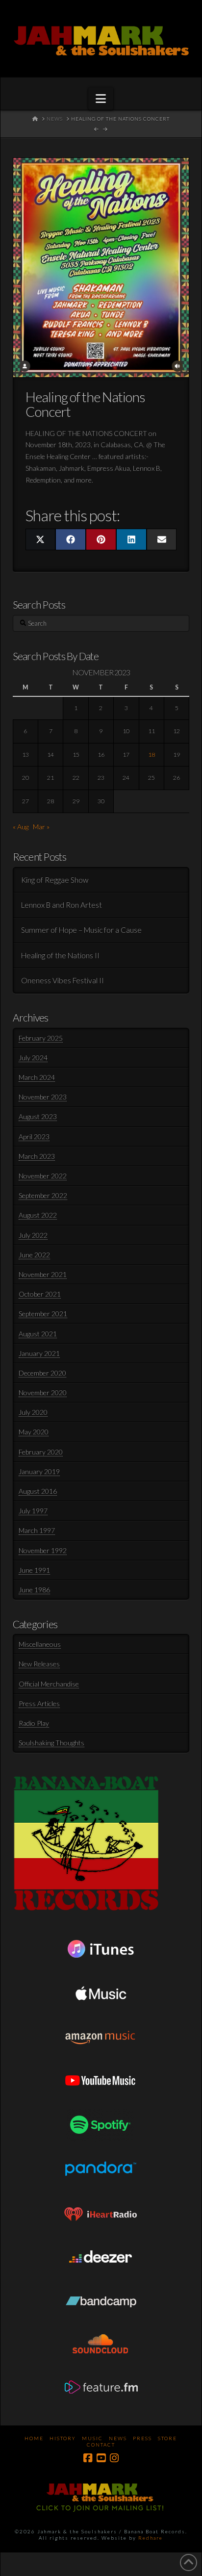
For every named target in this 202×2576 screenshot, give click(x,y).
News (118, 2438)
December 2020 (42, 1373)
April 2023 (34, 1136)
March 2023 (37, 1156)
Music (92, 2438)
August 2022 (38, 1215)
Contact (101, 2445)
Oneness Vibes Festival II (63, 980)
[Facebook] (88, 2458)
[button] (101, 99)
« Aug (21, 827)
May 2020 (34, 1432)
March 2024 (37, 1077)
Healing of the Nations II (60, 955)
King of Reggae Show (55, 880)
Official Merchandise (49, 1684)
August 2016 (38, 1491)
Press (142, 2438)
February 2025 (41, 1038)
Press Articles (39, 1703)
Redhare (151, 2538)
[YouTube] (101, 2458)
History (63, 2438)
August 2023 (38, 1116)
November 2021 (43, 1274)
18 (151, 754)
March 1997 (37, 1530)
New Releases (39, 1664)
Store (167, 2438)
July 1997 (33, 1511)
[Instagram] (114, 2458)
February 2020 (41, 1452)
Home (34, 2438)
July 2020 (33, 1412)
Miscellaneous (40, 1644)
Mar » (41, 827)
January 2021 (39, 1353)
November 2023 (43, 1097)
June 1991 (34, 1570)
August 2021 (38, 1334)
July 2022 (33, 1235)
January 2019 (39, 1471)
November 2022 (43, 1176)
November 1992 (43, 1550)
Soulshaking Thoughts (51, 1743)
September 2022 (43, 1195)
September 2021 (43, 1314)
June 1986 (34, 1590)
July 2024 (33, 1058)
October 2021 (40, 1294)
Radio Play (34, 1723)
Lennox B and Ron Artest (62, 905)
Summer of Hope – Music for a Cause (81, 930)
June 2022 (34, 1255)
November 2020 (43, 1392)
